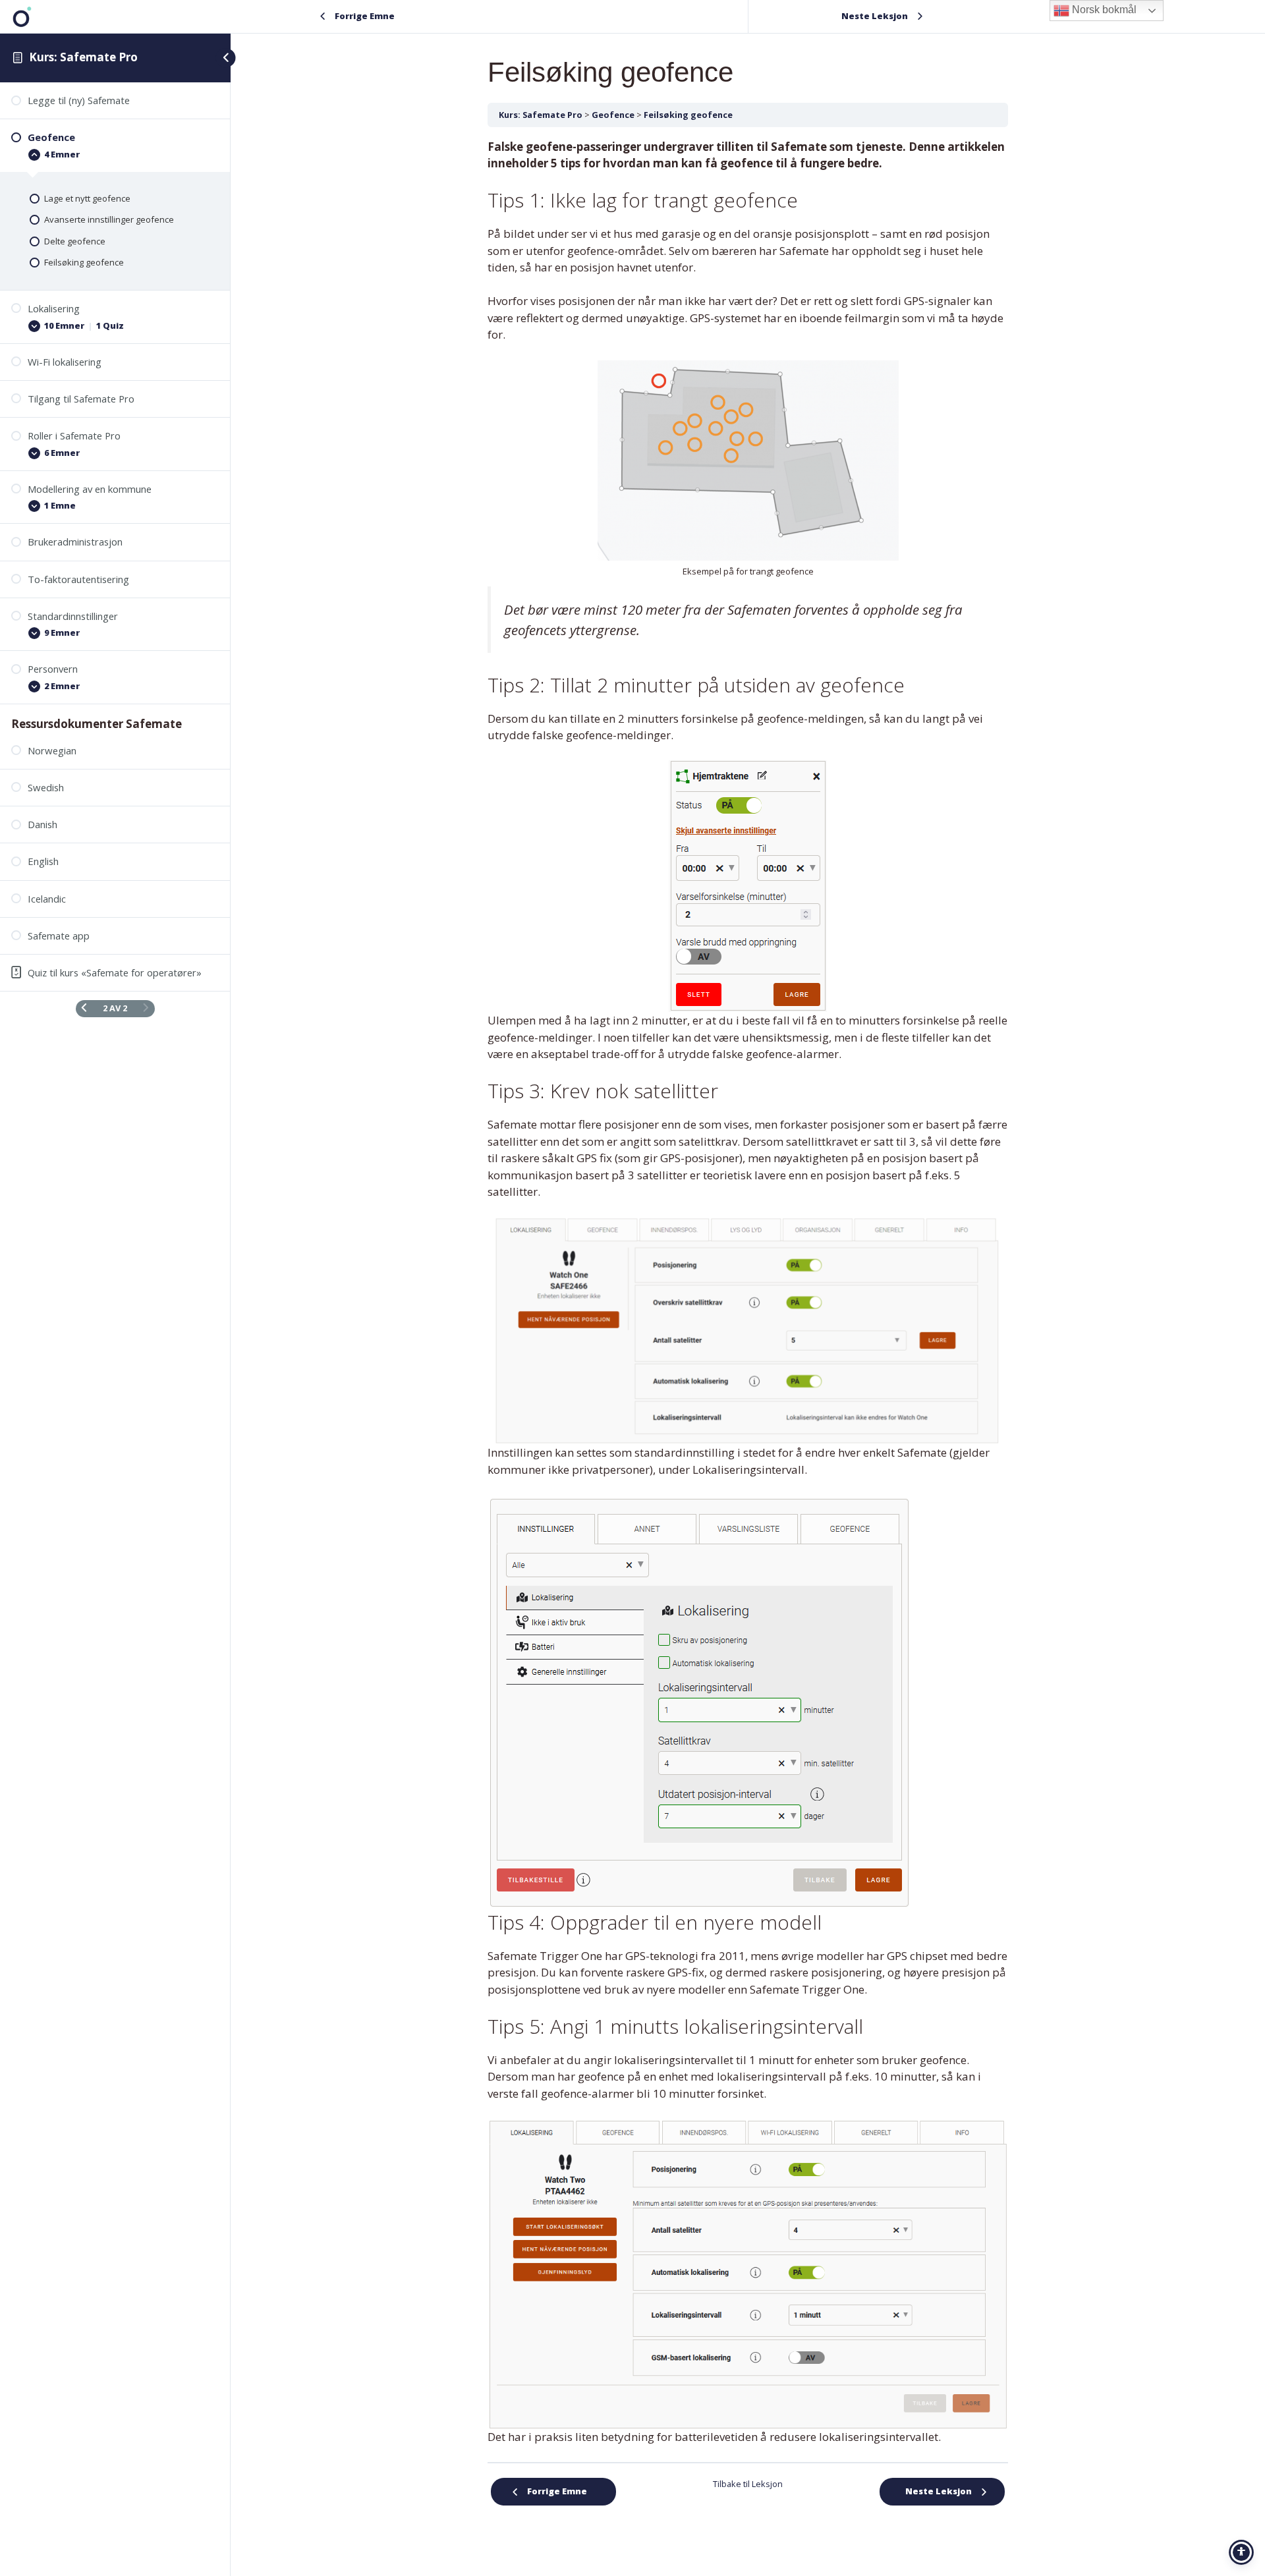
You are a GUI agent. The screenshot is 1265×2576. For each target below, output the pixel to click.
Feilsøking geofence (688, 115)
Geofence (613, 115)
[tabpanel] (748, 1292)
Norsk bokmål (1103, 10)
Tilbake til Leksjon (748, 2484)
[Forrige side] (84, 1008)
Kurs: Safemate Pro (83, 57)
